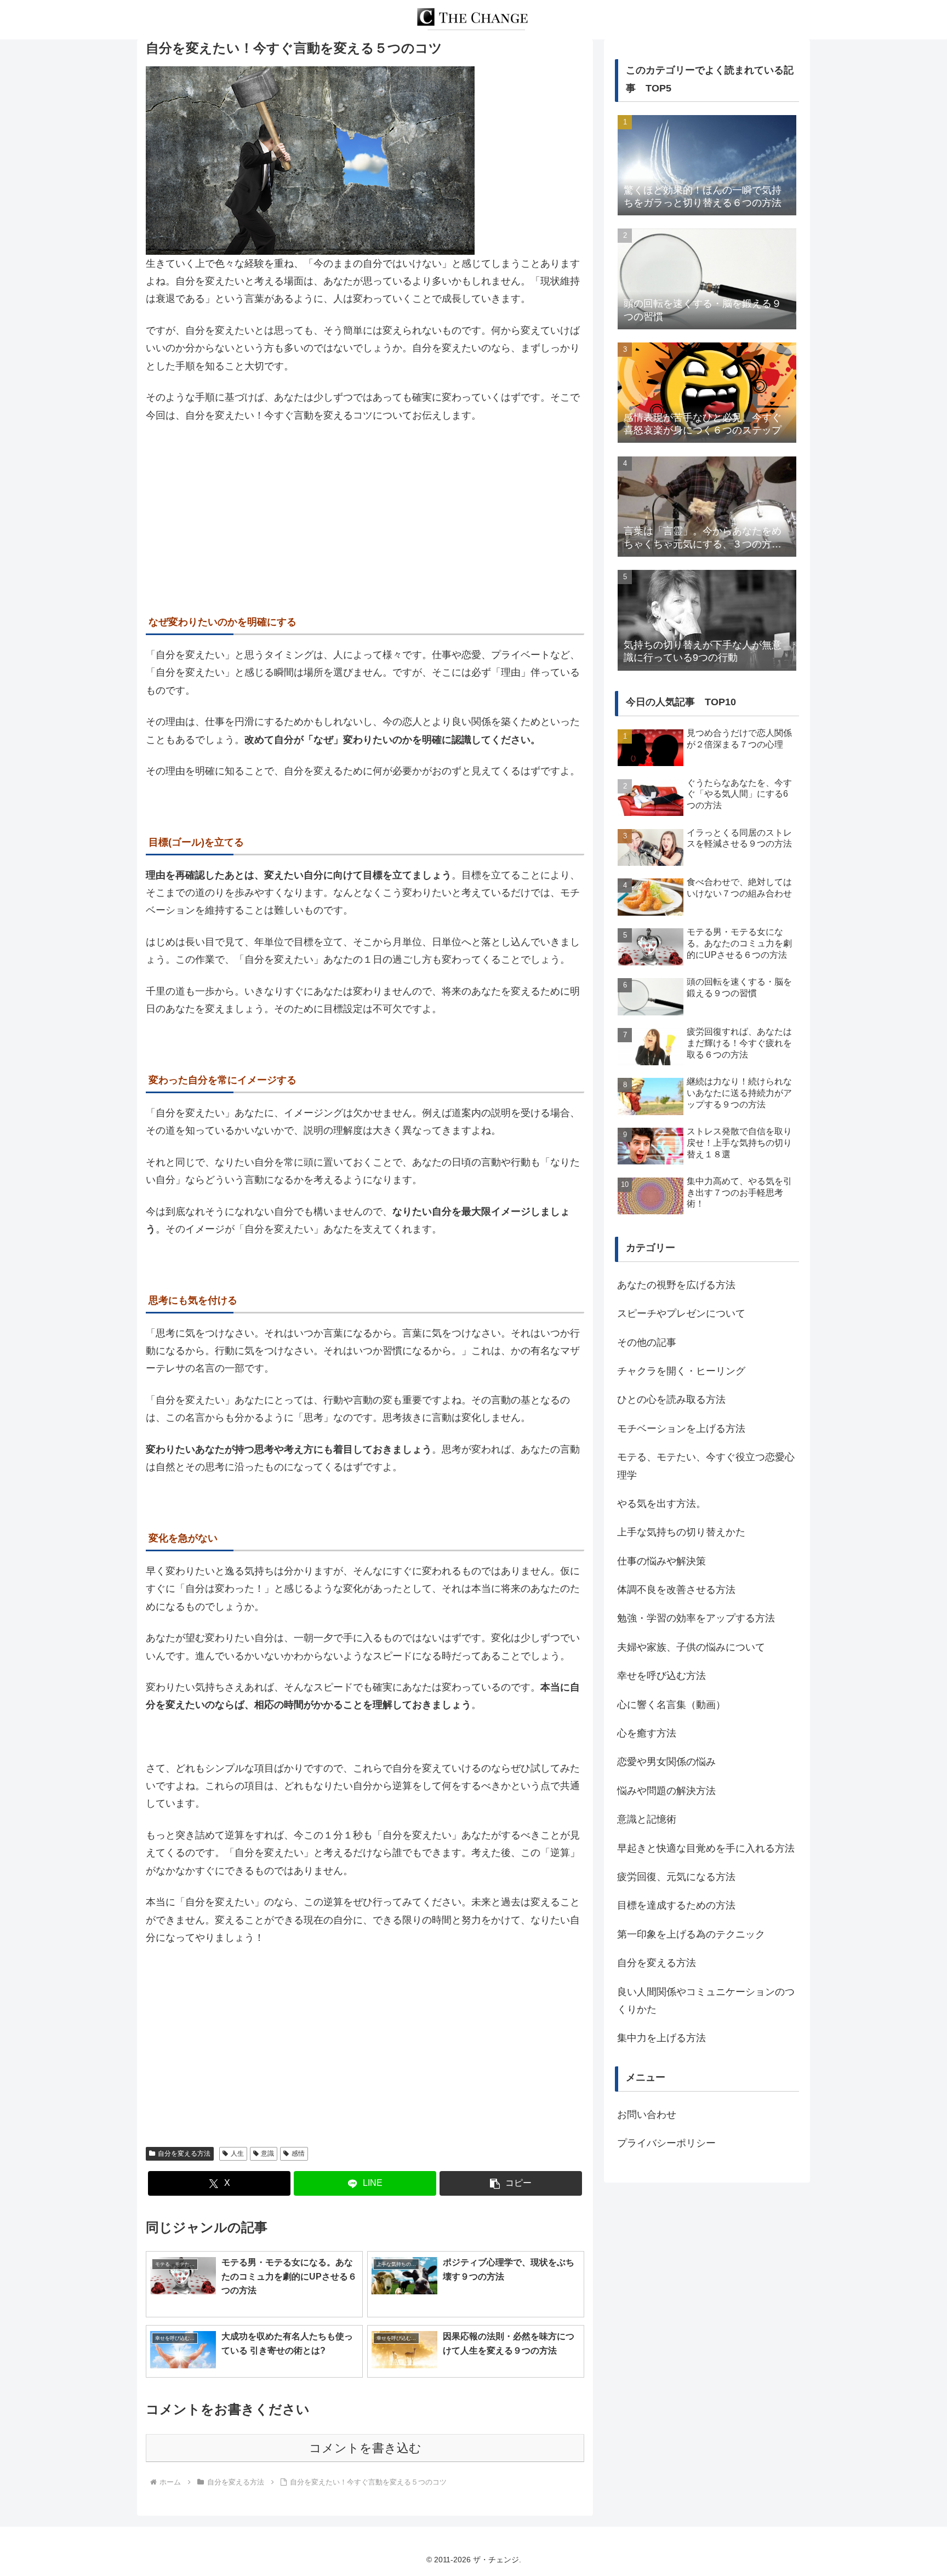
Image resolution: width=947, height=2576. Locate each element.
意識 (267, 2154)
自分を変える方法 (184, 2154)
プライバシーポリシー (666, 2143)
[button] (511, 2183)
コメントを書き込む (365, 2448)
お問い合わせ (647, 2115)
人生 (237, 2154)
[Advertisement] (365, 515)
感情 (298, 2154)
